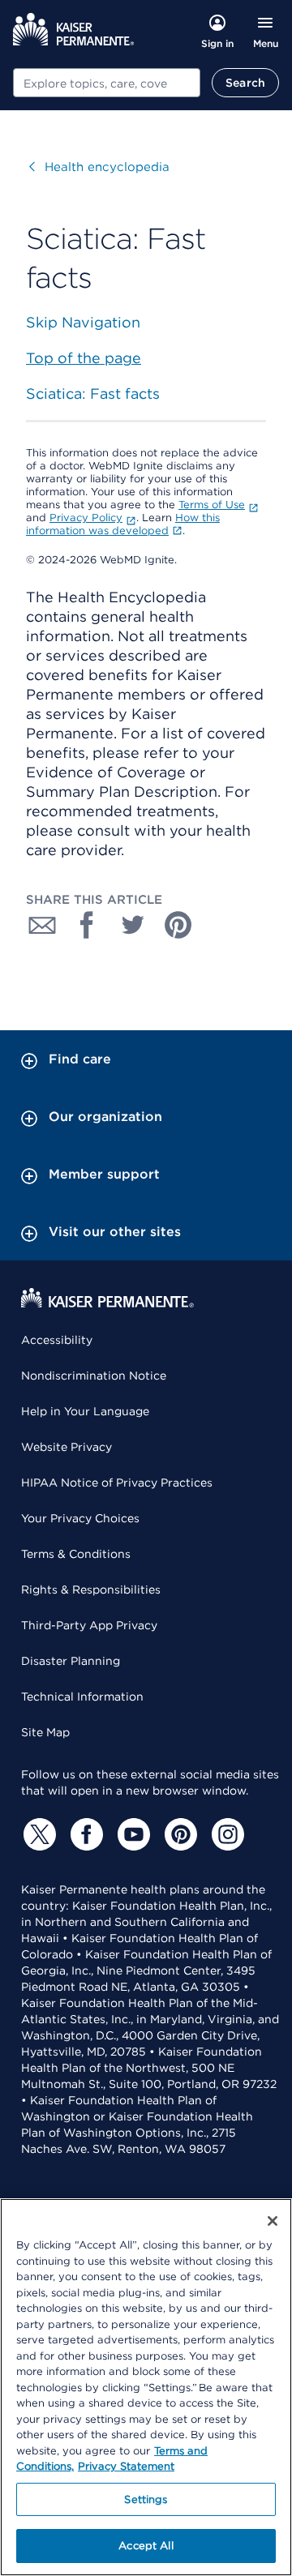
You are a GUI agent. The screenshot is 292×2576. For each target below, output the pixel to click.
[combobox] (107, 83)
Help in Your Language (85, 1411)
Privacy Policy (86, 518)
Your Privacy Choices (80, 1518)
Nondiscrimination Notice (94, 1376)
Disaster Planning (71, 1661)
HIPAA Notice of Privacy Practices (117, 1483)
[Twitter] (37, 1834)
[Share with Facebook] (88, 925)
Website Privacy (67, 1447)
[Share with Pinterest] (178, 925)
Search (245, 83)
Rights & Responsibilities (91, 1590)
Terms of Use (212, 505)
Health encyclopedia (99, 167)
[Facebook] (84, 1834)
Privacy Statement (126, 2466)
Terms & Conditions (76, 1554)
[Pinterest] (178, 1834)
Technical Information (82, 1697)
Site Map (45, 1732)
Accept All (146, 2546)
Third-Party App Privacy (89, 1625)
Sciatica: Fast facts (93, 394)
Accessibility (57, 1340)
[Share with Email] (42, 925)
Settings (146, 2499)
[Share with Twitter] (133, 925)
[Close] (273, 2221)
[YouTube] (131, 1834)
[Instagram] (225, 1834)
